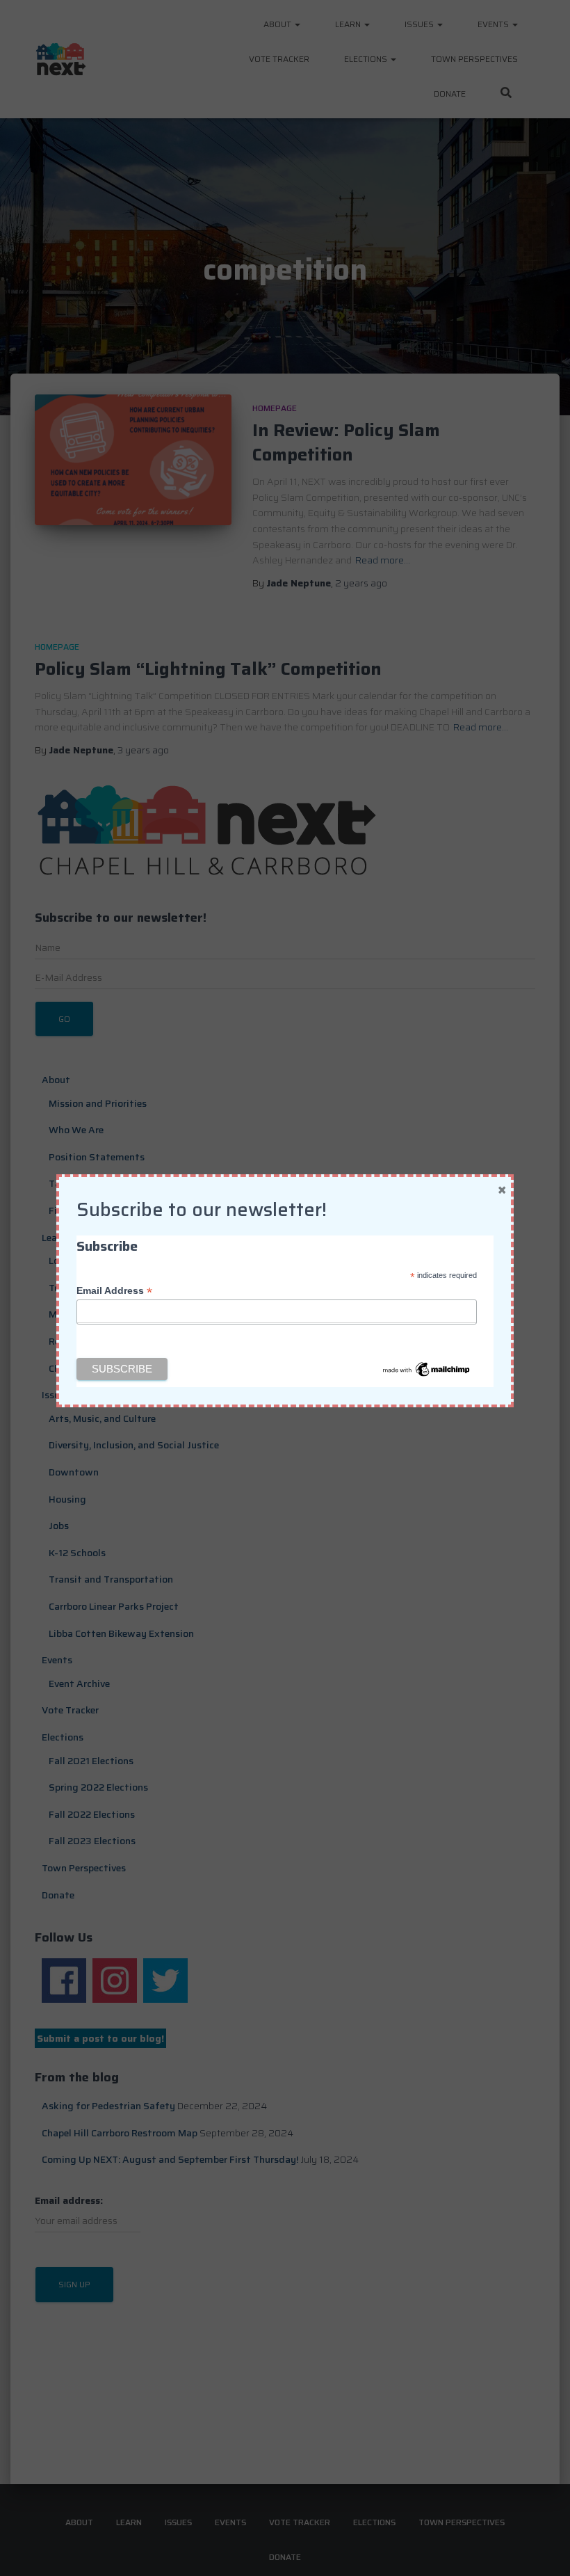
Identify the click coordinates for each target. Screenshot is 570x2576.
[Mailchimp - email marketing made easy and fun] (427, 1368)
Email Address (114, 1291)
